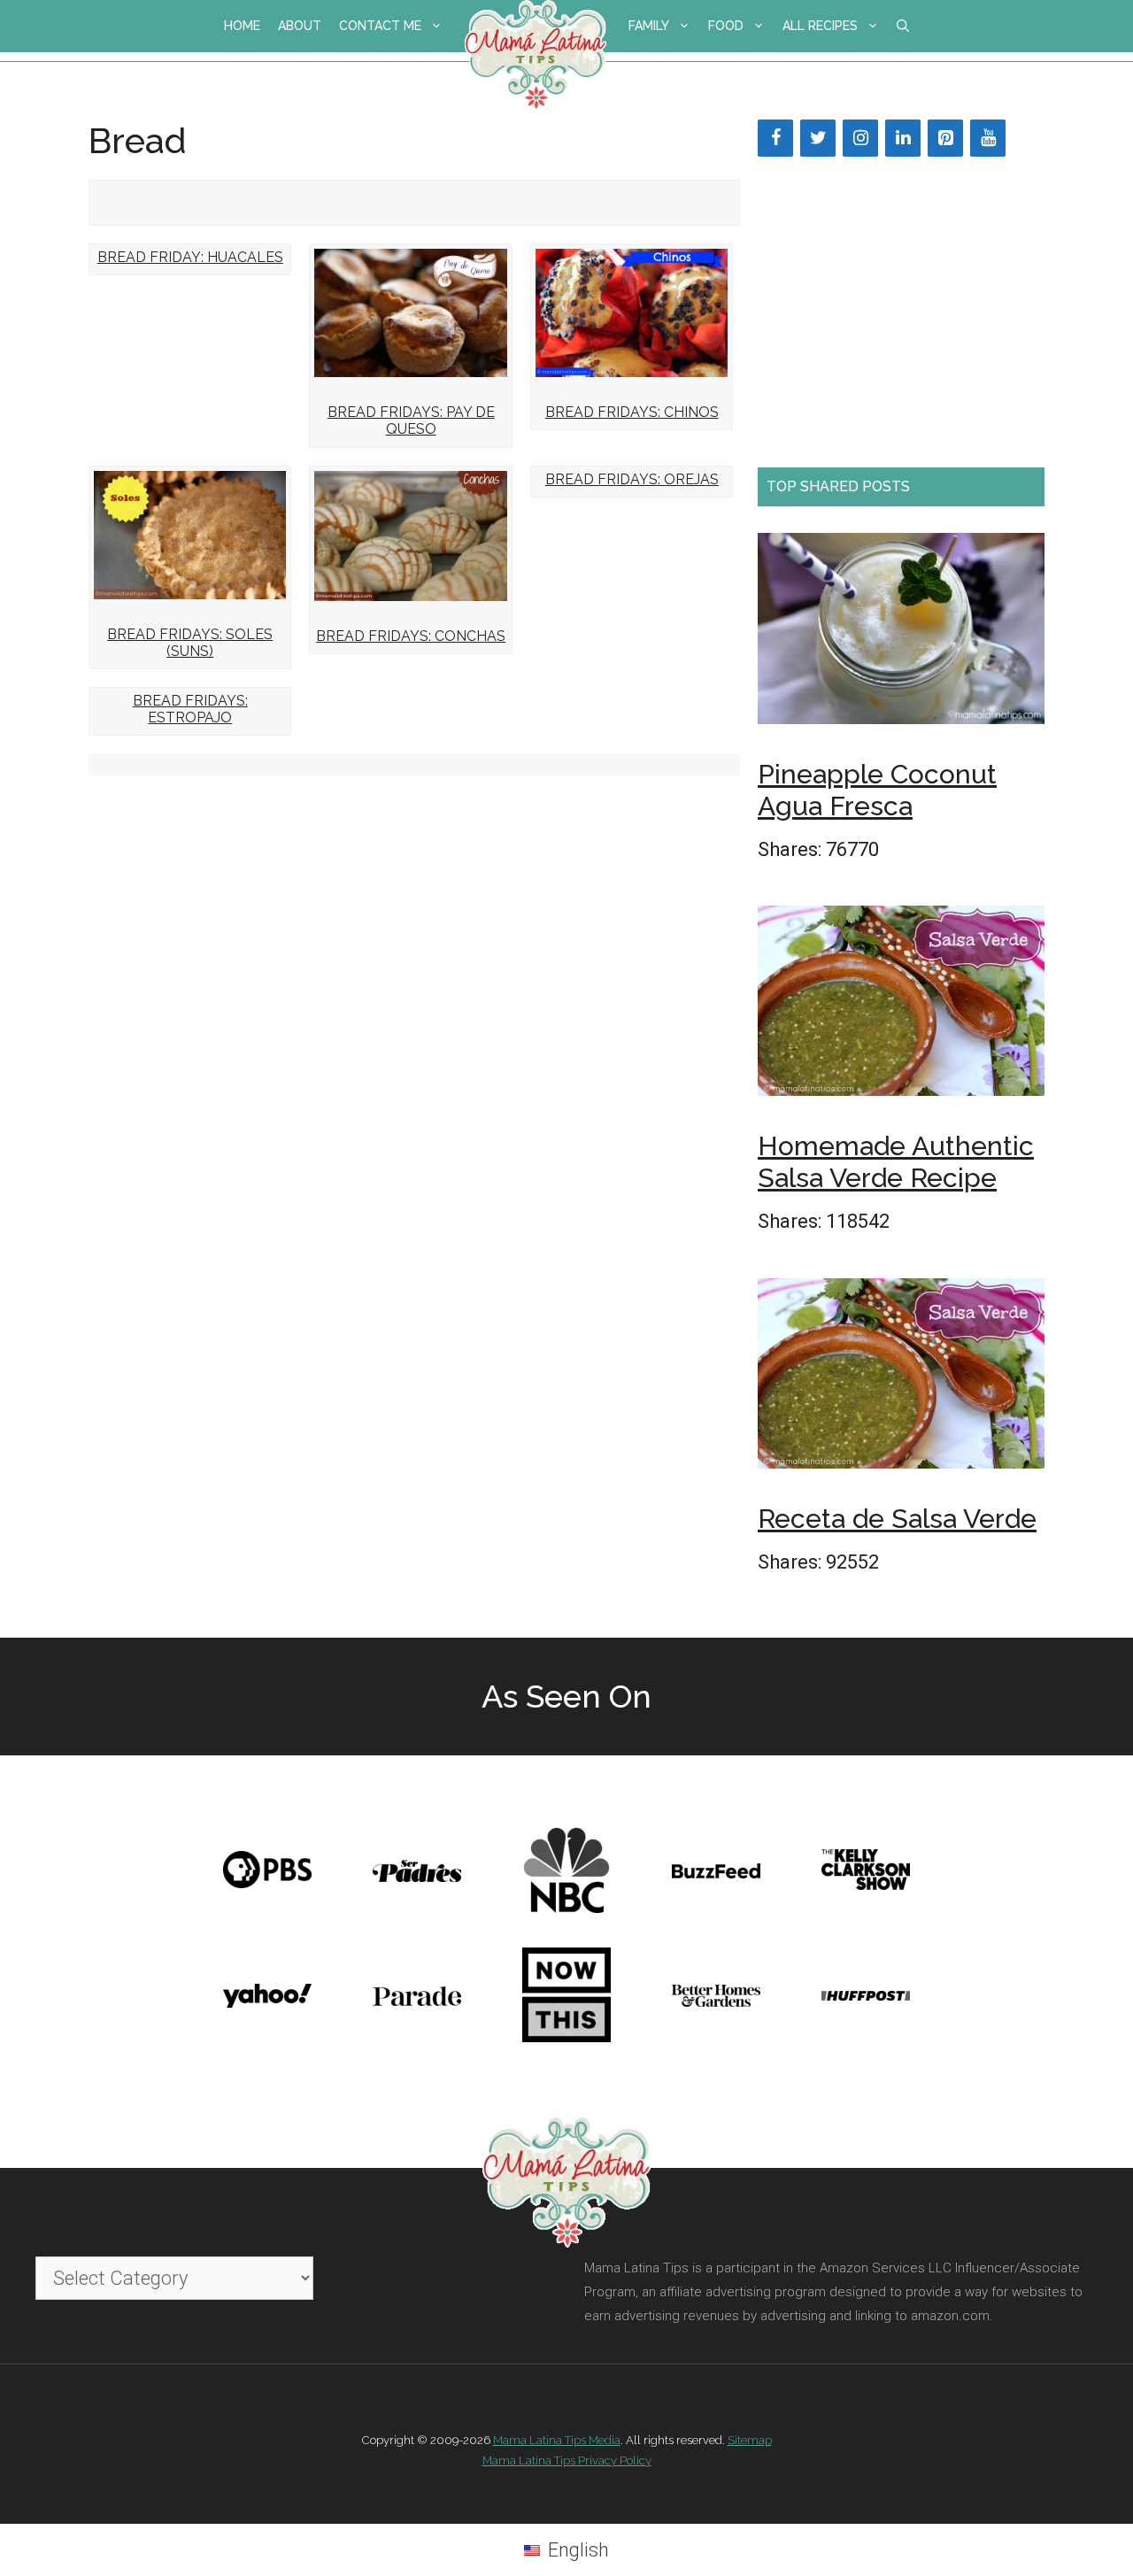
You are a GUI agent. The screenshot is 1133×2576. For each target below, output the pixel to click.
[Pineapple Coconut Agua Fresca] (901, 634)
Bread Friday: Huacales (190, 257)
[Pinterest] (945, 138)
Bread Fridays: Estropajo (190, 709)
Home (242, 26)
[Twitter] (818, 138)
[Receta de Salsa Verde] (901, 1379)
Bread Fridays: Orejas (632, 479)
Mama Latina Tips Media (557, 2440)
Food (726, 26)
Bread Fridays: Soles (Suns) (190, 643)
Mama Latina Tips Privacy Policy (567, 2460)
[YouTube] (988, 138)
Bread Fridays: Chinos (632, 412)
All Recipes (820, 26)
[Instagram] (860, 138)
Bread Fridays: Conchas (411, 636)
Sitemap (750, 2440)
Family (649, 26)
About (300, 26)
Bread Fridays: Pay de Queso (411, 420)
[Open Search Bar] (903, 26)
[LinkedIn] (903, 138)
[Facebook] (775, 138)
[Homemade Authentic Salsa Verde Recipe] (901, 1006)
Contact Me (380, 26)
